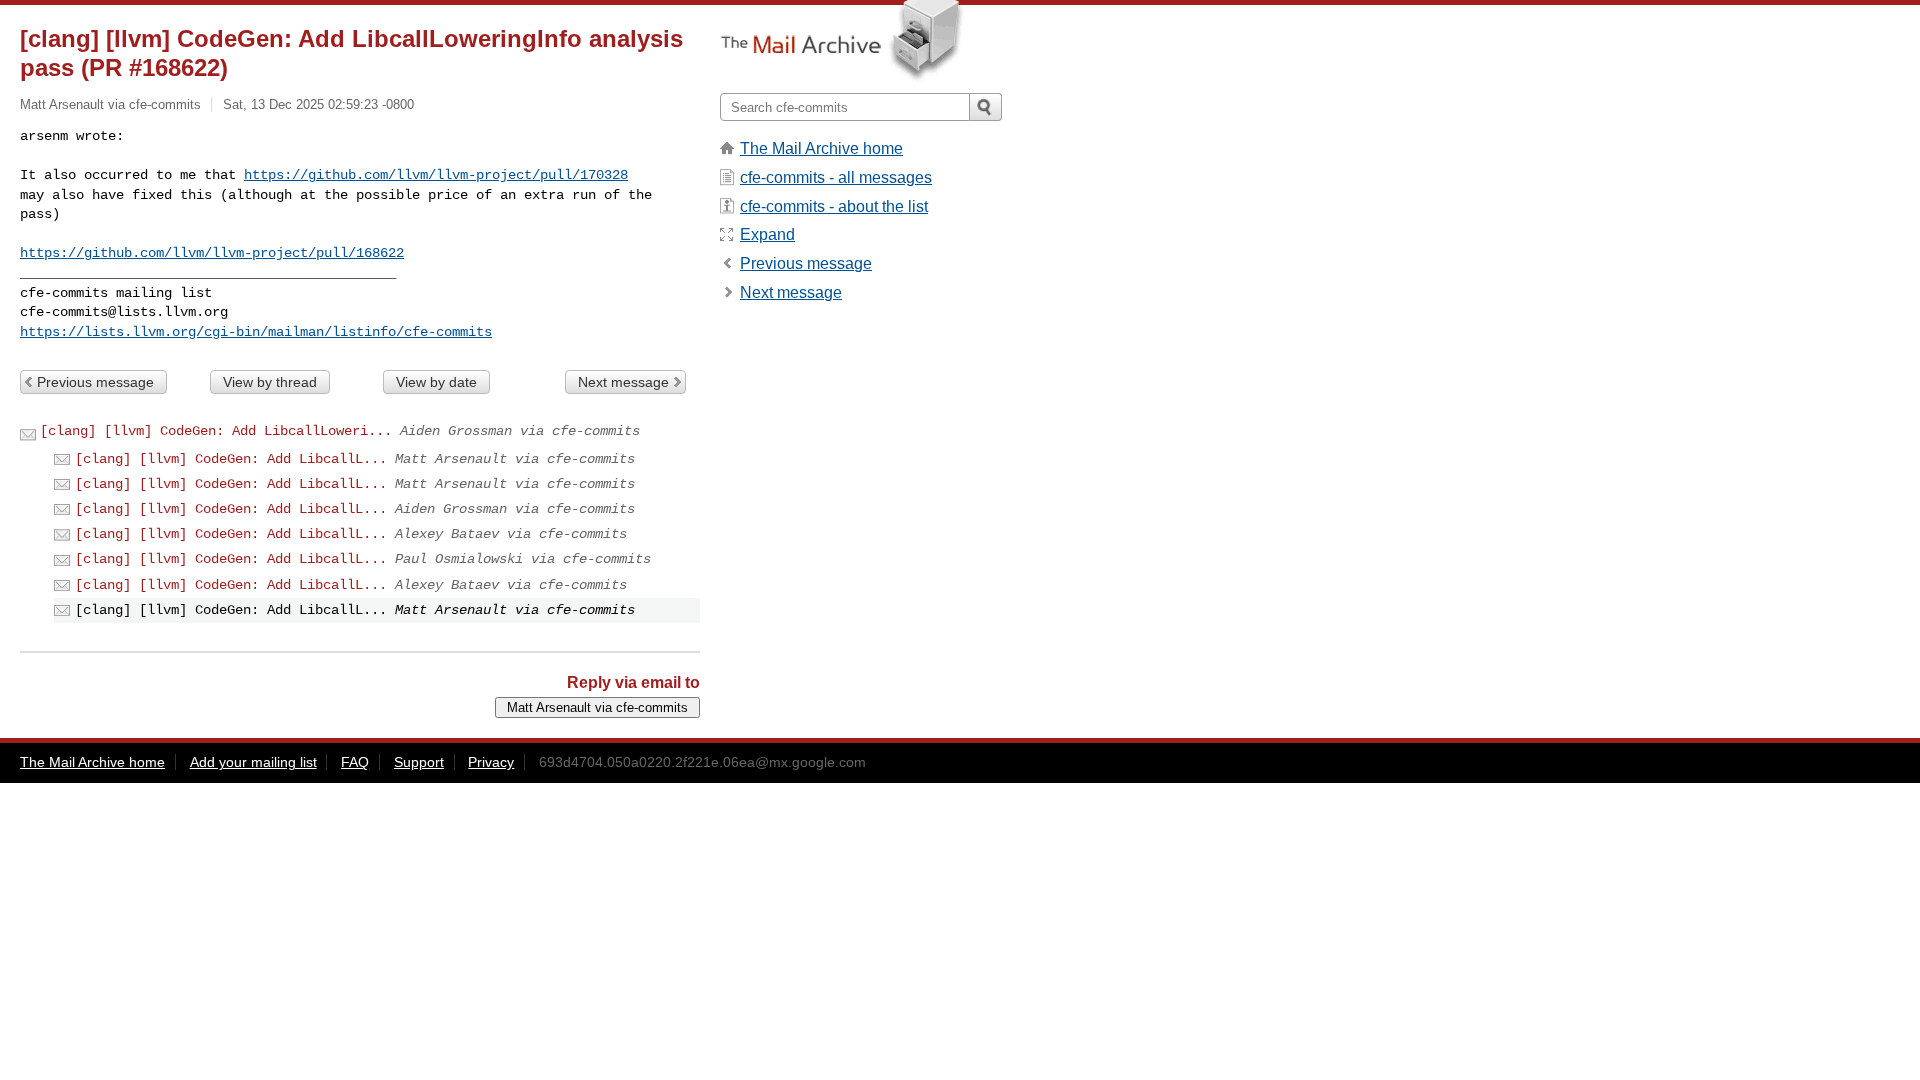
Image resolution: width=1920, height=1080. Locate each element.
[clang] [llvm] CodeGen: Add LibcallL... (231, 459)
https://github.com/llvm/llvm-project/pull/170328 (436, 175)
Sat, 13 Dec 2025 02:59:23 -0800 (318, 104)
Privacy (491, 762)
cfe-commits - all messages (836, 177)
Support (419, 762)
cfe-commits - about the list (834, 206)
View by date (436, 382)
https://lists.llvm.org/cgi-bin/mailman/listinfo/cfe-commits (256, 332)
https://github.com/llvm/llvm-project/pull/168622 (212, 253)
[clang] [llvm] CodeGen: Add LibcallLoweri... (216, 431)
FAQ (355, 762)
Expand (767, 234)
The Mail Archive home (821, 148)
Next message (623, 382)
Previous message (95, 382)
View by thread (270, 382)
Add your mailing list (253, 762)
